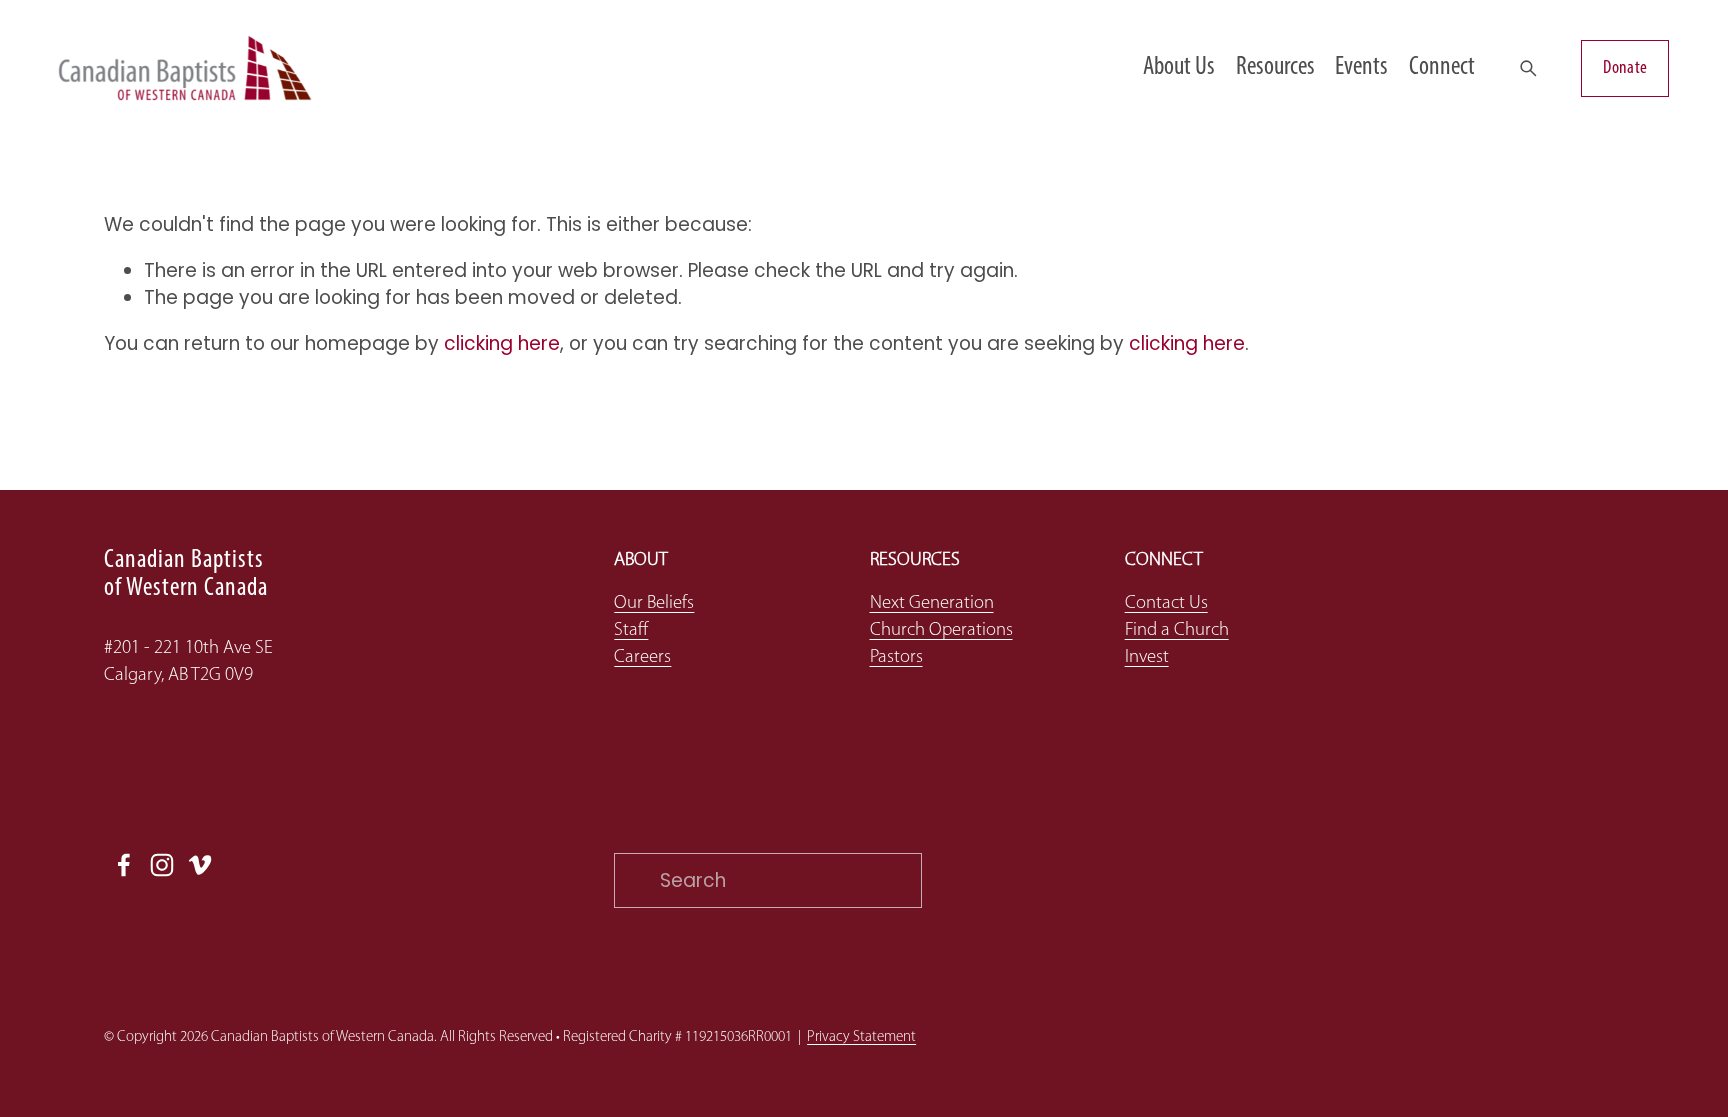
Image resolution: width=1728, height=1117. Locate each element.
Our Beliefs (654, 603)
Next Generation (932, 603)
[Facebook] (124, 865)
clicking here (502, 343)
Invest (1147, 657)
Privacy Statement (861, 1037)
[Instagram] (162, 865)
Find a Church (1177, 630)
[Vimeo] (200, 865)
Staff (631, 630)
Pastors (896, 657)
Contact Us (1166, 603)
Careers (642, 657)
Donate (1625, 68)
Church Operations (941, 630)
